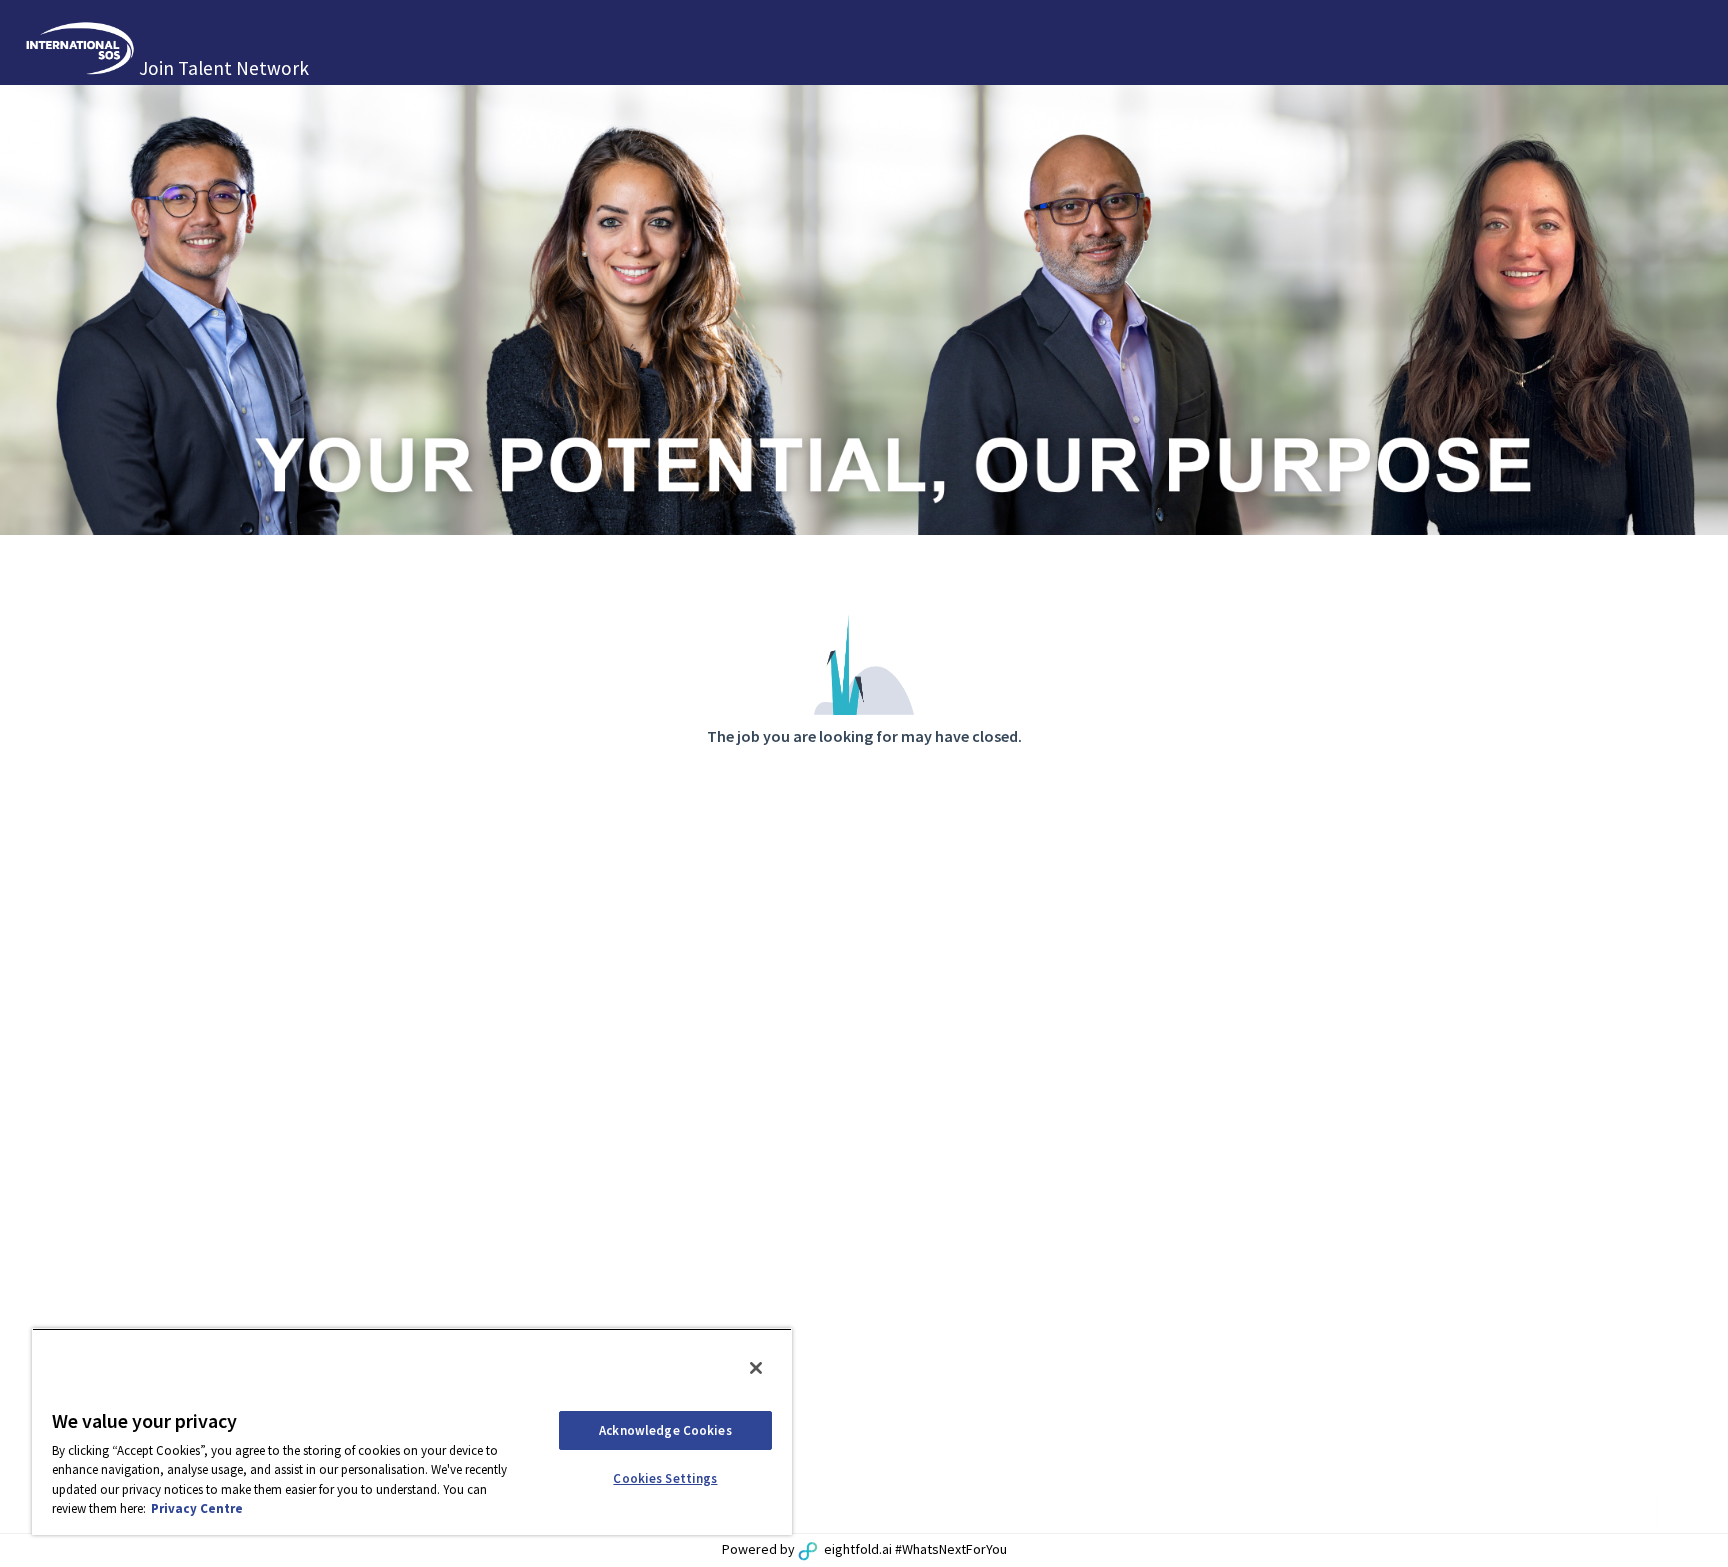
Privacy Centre (197, 1508)
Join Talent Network (224, 68)
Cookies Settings (665, 1478)
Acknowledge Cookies (665, 1430)
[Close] (756, 1368)
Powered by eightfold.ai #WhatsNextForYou (864, 1549)
